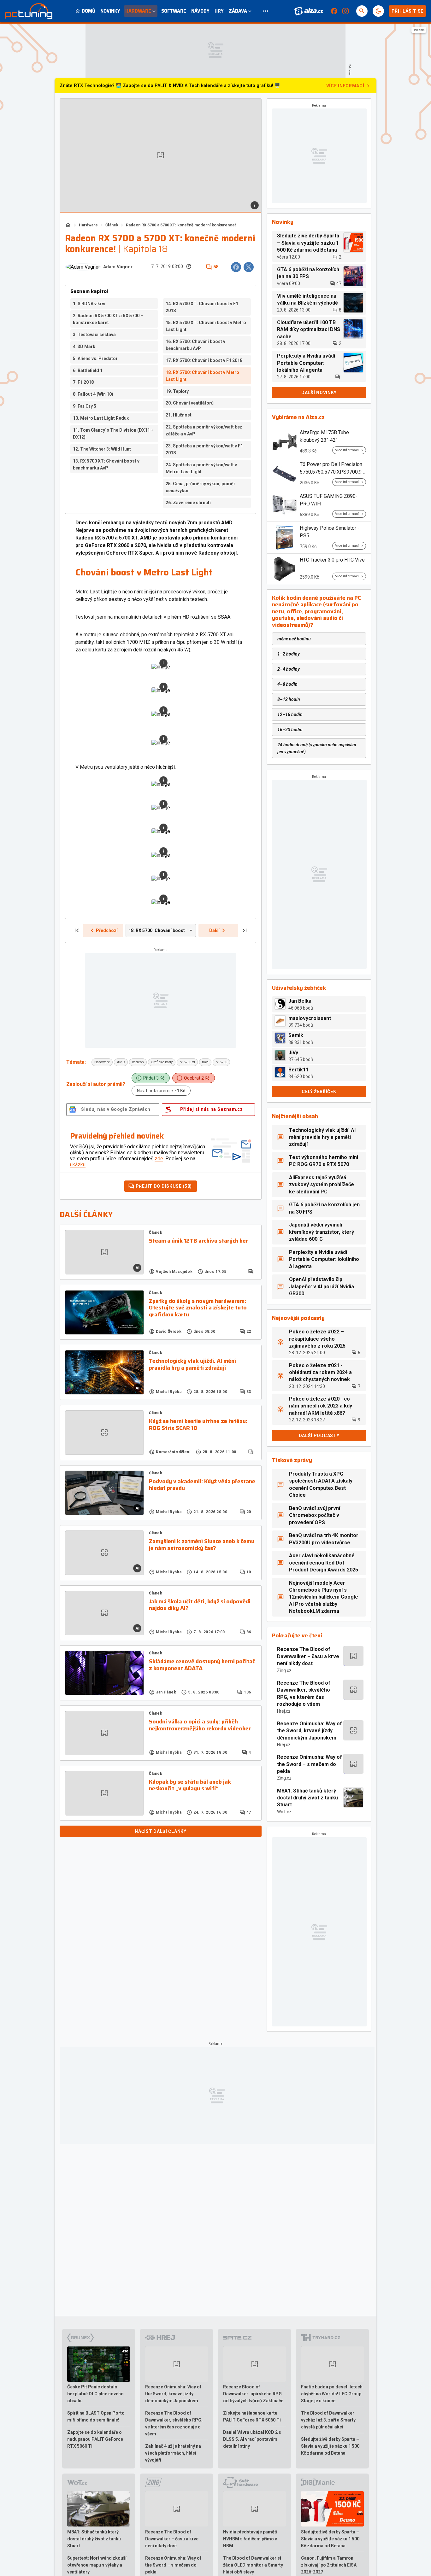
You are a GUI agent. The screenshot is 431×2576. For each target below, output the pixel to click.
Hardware (88, 225)
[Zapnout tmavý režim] (378, 11)
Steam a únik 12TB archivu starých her (198, 1241)
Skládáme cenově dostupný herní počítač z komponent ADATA (202, 1665)
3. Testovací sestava (94, 335)
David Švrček (169, 1332)
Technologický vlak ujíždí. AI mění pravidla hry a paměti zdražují (192, 1364)
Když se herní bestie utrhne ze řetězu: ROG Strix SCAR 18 (198, 1425)
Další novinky (319, 393)
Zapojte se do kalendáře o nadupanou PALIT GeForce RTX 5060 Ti (95, 2439)
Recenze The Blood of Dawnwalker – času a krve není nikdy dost (308, 1656)
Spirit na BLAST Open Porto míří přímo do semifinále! (96, 2416)
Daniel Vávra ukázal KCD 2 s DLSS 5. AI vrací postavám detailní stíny (252, 2439)
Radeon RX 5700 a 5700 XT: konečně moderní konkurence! (181, 225)
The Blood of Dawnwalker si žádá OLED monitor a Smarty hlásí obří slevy (253, 2565)
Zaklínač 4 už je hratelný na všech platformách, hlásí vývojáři (173, 2453)
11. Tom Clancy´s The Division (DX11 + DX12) (113, 434)
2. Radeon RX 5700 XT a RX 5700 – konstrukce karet (108, 319)
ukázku (78, 1165)
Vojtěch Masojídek (174, 1272)
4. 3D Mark (84, 347)
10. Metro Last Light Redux (101, 418)
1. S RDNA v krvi (89, 304)
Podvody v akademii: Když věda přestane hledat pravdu (202, 1485)
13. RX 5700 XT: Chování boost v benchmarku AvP (106, 464)
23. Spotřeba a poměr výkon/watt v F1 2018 (204, 449)
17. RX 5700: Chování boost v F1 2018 (204, 360)
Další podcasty (319, 1436)
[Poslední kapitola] (245, 930)
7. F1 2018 (83, 382)
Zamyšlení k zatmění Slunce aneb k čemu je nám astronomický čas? (202, 1545)
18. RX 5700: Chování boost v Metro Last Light (202, 376)
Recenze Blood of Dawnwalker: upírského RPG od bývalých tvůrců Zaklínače (253, 2394)
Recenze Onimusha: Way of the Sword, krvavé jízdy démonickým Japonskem (310, 1731)
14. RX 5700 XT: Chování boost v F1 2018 (202, 307)
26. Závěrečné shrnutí (188, 503)
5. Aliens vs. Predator (95, 358)
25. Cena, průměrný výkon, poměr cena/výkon (201, 487)
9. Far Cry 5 (85, 406)
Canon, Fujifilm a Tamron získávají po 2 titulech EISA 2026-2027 (329, 2565)
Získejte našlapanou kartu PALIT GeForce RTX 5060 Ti (252, 2416)
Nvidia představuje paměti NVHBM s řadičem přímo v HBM (250, 2539)
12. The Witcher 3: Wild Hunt (102, 449)
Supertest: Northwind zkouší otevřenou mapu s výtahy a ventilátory (97, 2565)
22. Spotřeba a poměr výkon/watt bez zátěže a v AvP (204, 430)
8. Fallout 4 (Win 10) (93, 394)
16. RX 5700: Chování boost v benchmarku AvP (195, 345)
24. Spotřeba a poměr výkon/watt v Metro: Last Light (201, 468)
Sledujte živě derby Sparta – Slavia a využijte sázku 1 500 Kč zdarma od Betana (330, 2446)
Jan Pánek (166, 1692)
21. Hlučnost (179, 415)
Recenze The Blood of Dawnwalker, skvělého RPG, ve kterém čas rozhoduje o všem (304, 1693)
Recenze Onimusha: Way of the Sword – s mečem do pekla (310, 1764)
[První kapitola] (77, 930)
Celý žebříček (319, 1092)
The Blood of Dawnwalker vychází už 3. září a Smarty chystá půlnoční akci (328, 2420)
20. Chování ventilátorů (190, 403)
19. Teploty (177, 391)
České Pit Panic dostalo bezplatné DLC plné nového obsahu (95, 2394)
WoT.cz (284, 1812)
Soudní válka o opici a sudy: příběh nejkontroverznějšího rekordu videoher (200, 1725)
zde (159, 1159)
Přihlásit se (407, 11)
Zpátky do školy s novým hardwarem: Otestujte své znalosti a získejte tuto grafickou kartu (198, 1308)
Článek (112, 225)
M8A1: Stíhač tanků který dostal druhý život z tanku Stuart (307, 1798)
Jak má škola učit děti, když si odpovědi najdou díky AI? (200, 1605)
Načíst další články (160, 1831)
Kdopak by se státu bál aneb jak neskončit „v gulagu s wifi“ (190, 1785)
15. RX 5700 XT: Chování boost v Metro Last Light (206, 326)
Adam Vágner (118, 267)
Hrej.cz (284, 1711)
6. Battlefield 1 (88, 370)
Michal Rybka (169, 1392)
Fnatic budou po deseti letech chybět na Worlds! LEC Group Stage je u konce (332, 2394)
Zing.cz (284, 1670)
